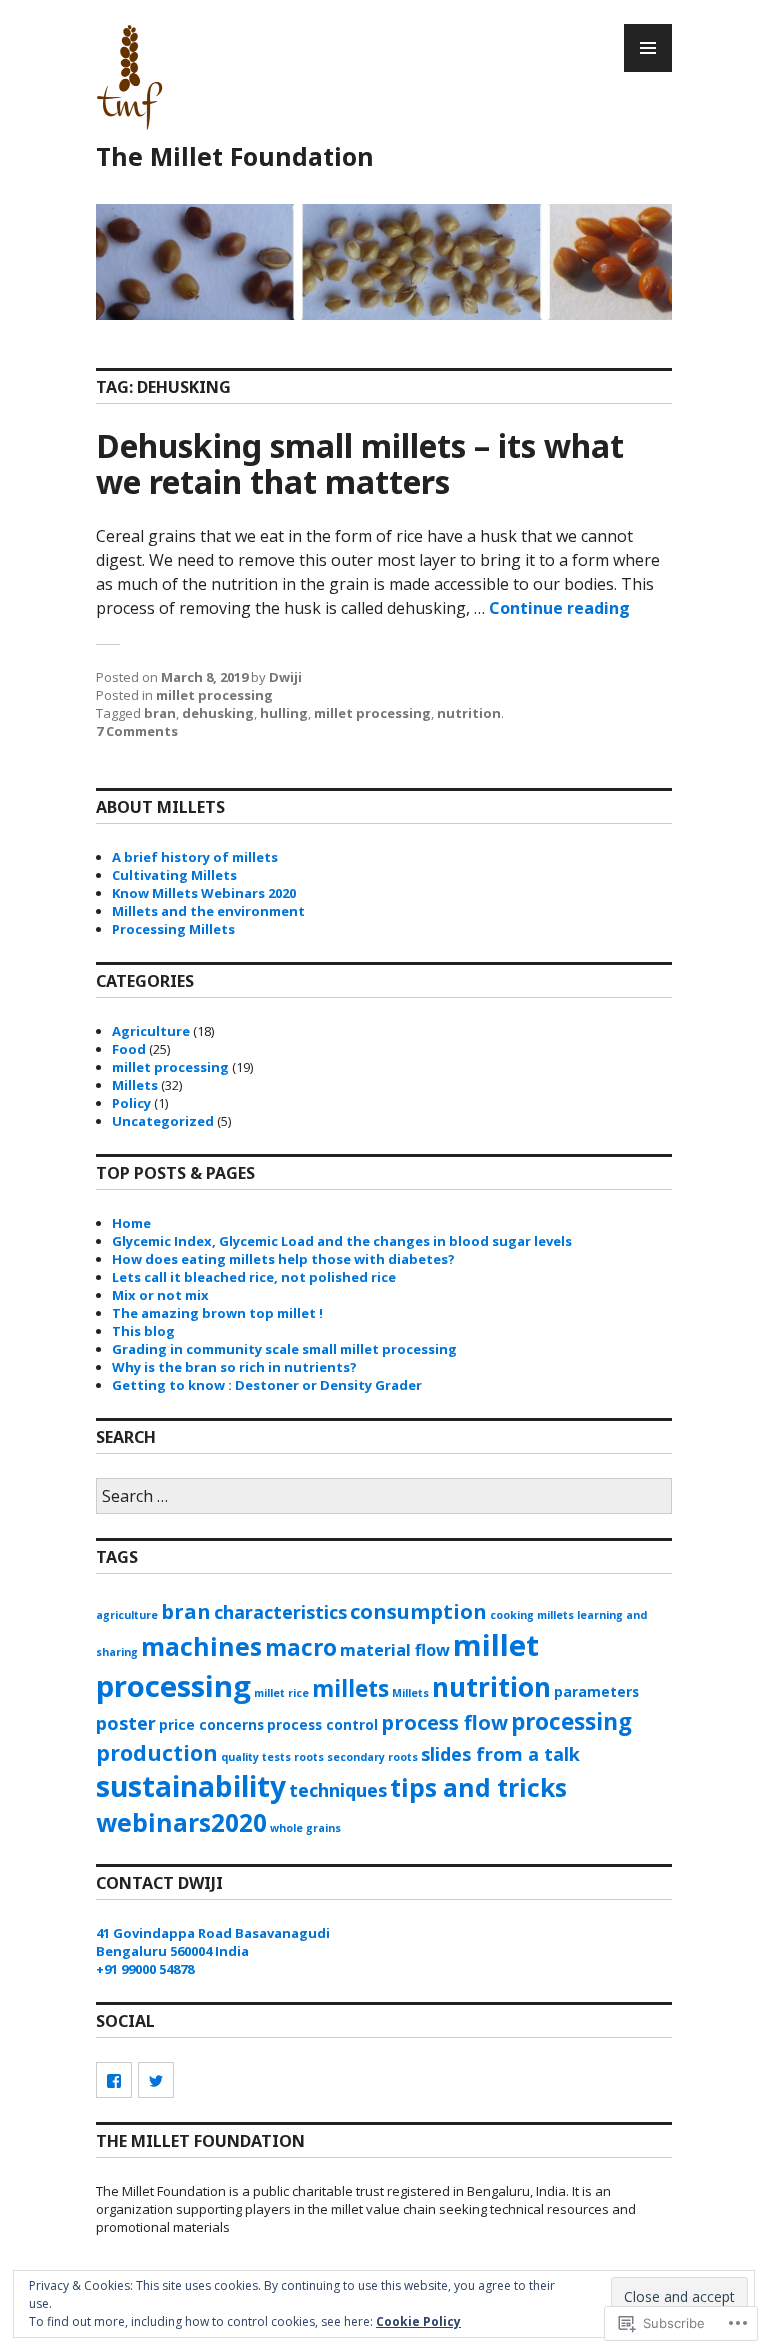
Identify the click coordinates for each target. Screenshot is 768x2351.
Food (129, 1049)
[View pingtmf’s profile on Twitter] (156, 2080)
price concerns (211, 1724)
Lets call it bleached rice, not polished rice (254, 1277)
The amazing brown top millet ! (217, 1313)
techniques (338, 1790)
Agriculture (151, 1031)
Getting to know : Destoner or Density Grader (267, 1385)
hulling (284, 713)
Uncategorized (163, 1121)
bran (160, 713)
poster (126, 1723)
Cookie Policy (418, 2321)
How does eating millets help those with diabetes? (283, 1259)
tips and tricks (478, 1787)
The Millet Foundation (235, 156)
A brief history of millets (195, 857)
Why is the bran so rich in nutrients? (234, 1367)
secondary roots (372, 1757)
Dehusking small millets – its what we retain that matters (360, 463)
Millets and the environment (208, 911)
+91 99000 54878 (145, 1969)
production (157, 1752)
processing (571, 1721)
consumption (418, 1611)
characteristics (280, 1612)
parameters (596, 1691)
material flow (395, 1650)
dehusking (218, 713)
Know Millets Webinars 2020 (204, 893)
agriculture (127, 1615)
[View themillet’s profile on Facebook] (114, 2080)
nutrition (469, 713)
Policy (131, 1103)
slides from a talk (500, 1754)
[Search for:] (384, 1497)
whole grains (305, 1828)
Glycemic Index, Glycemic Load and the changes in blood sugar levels (342, 1241)
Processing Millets (173, 929)
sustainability (191, 1786)
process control (322, 1724)
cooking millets (532, 1615)
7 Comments (137, 731)
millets (350, 1688)
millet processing (214, 695)
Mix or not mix (160, 1295)
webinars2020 (181, 1822)
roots (309, 1757)
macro (301, 1647)
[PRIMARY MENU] (648, 48)
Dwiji (285, 677)
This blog (143, 1331)
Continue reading (559, 608)
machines (201, 1646)
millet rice (281, 1693)
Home (131, 1223)
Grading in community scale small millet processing (284, 1349)
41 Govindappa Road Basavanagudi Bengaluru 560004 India (213, 1942)
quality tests (256, 1757)
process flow (444, 1722)
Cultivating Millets (174, 875)
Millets (135, 1085)
